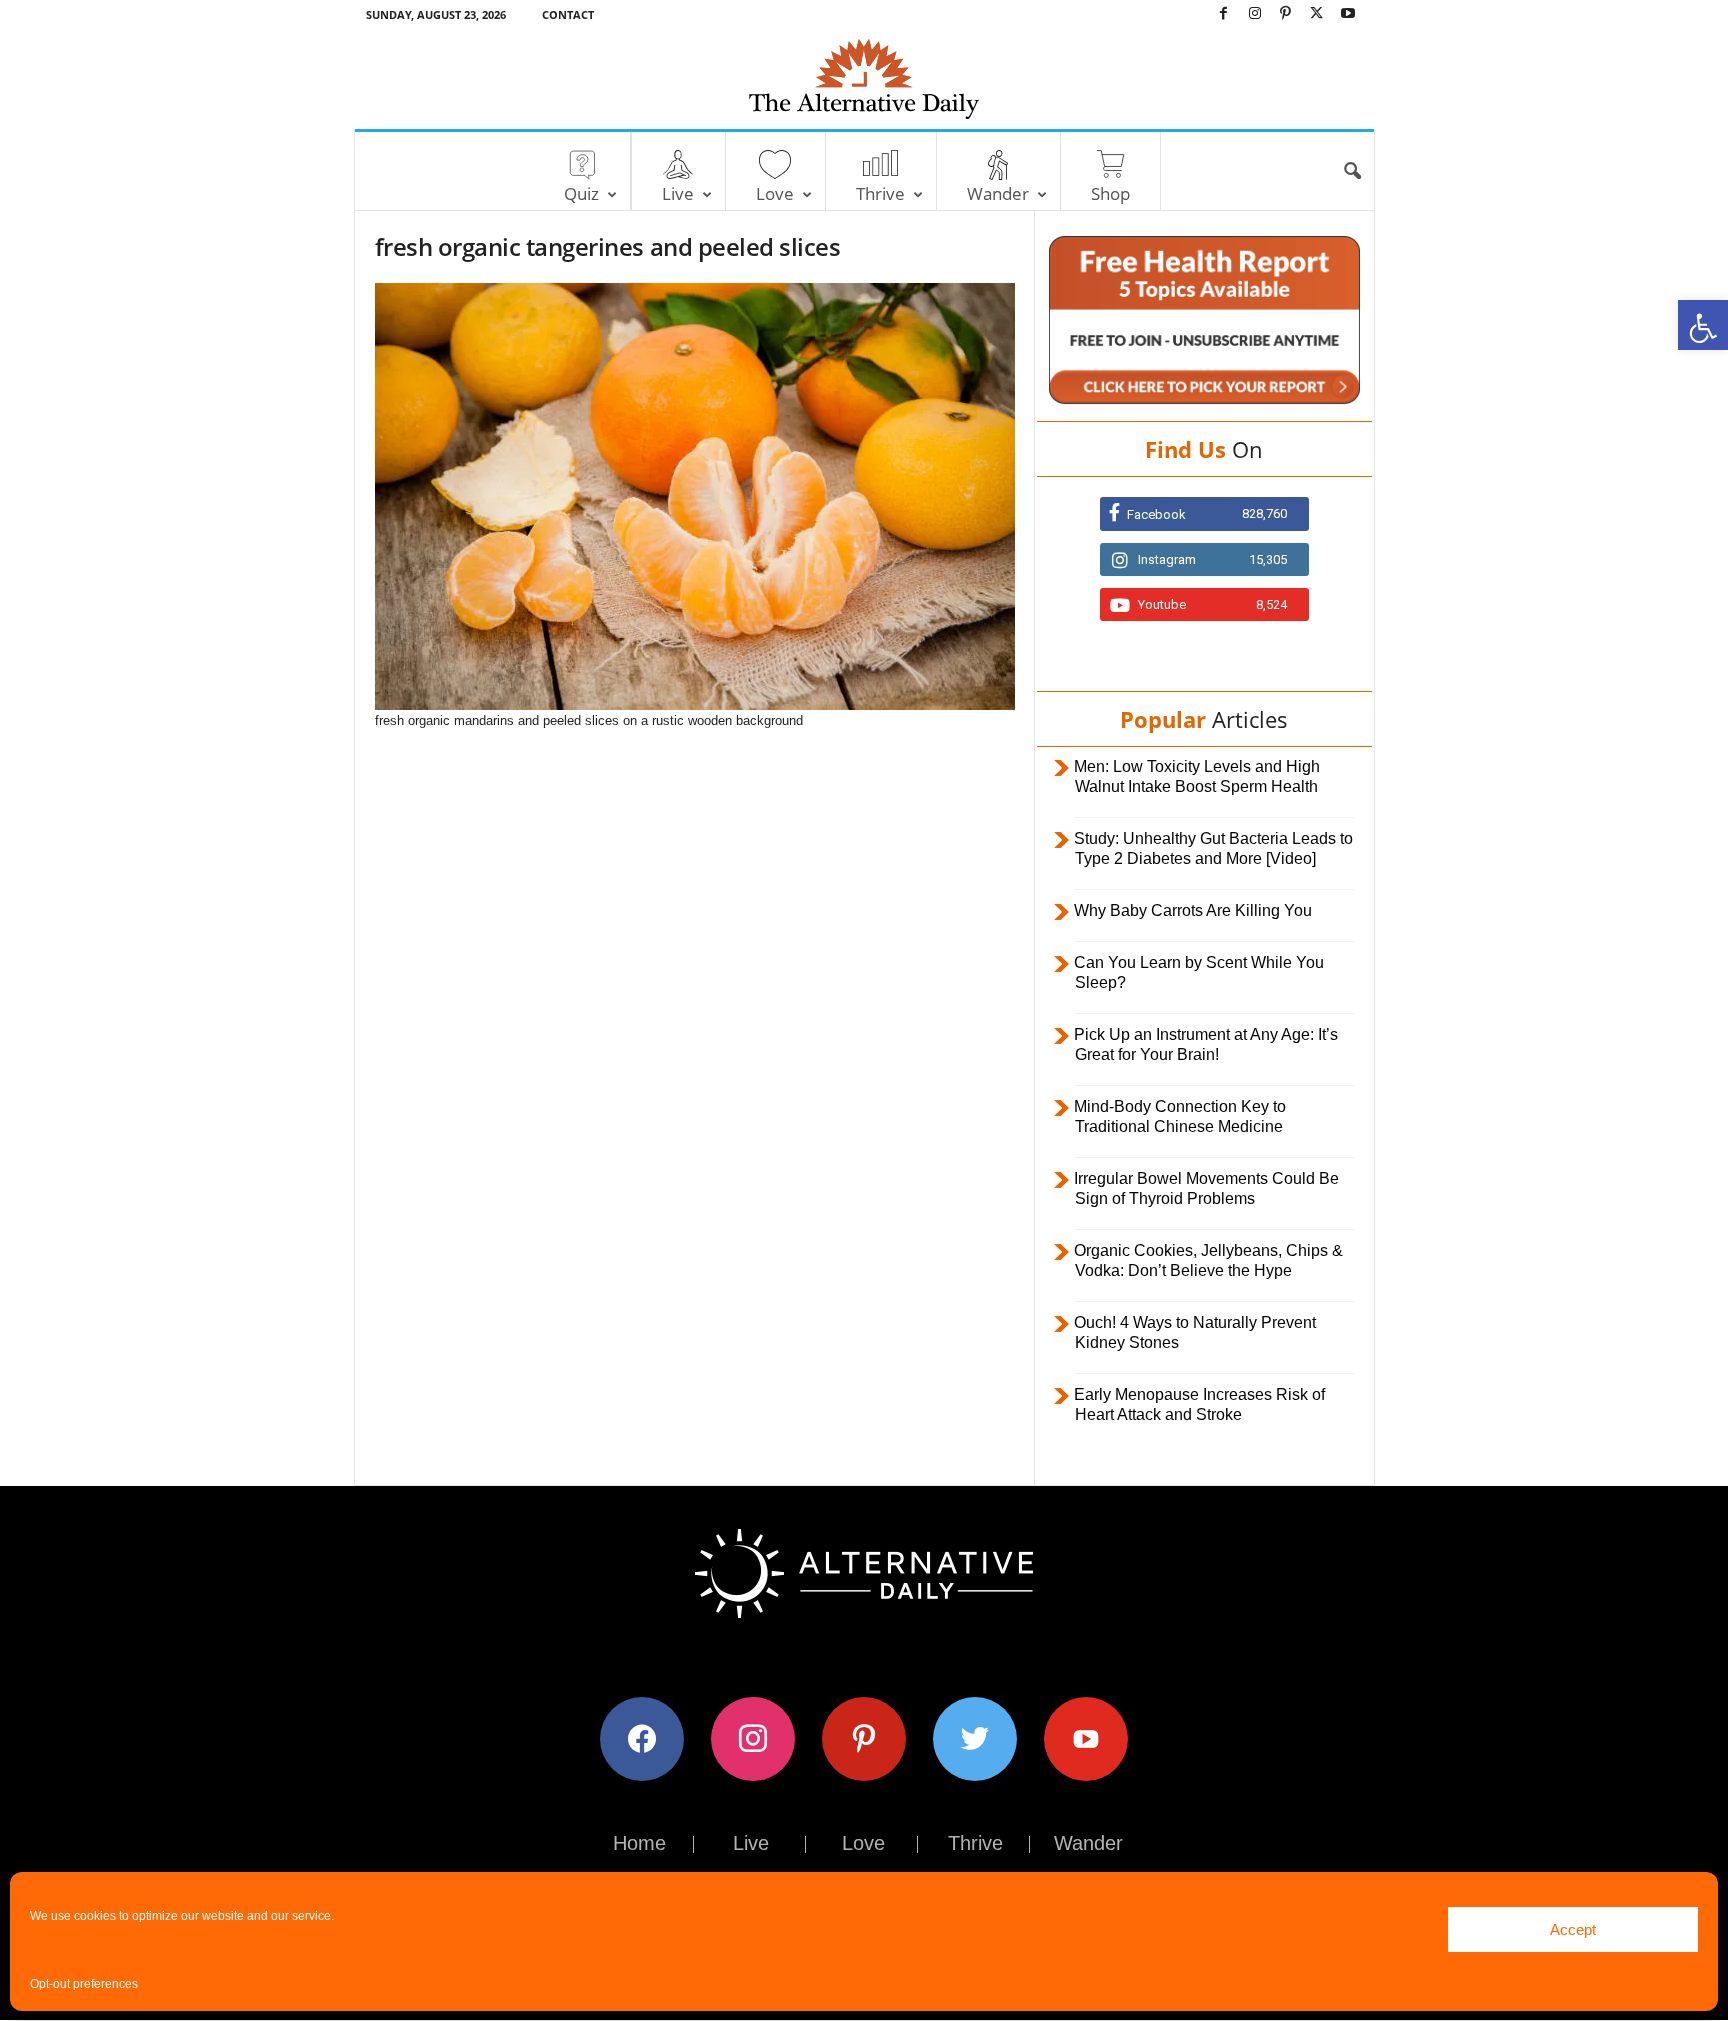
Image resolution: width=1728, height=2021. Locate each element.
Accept (1573, 1929)
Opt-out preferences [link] (84, 1984)
